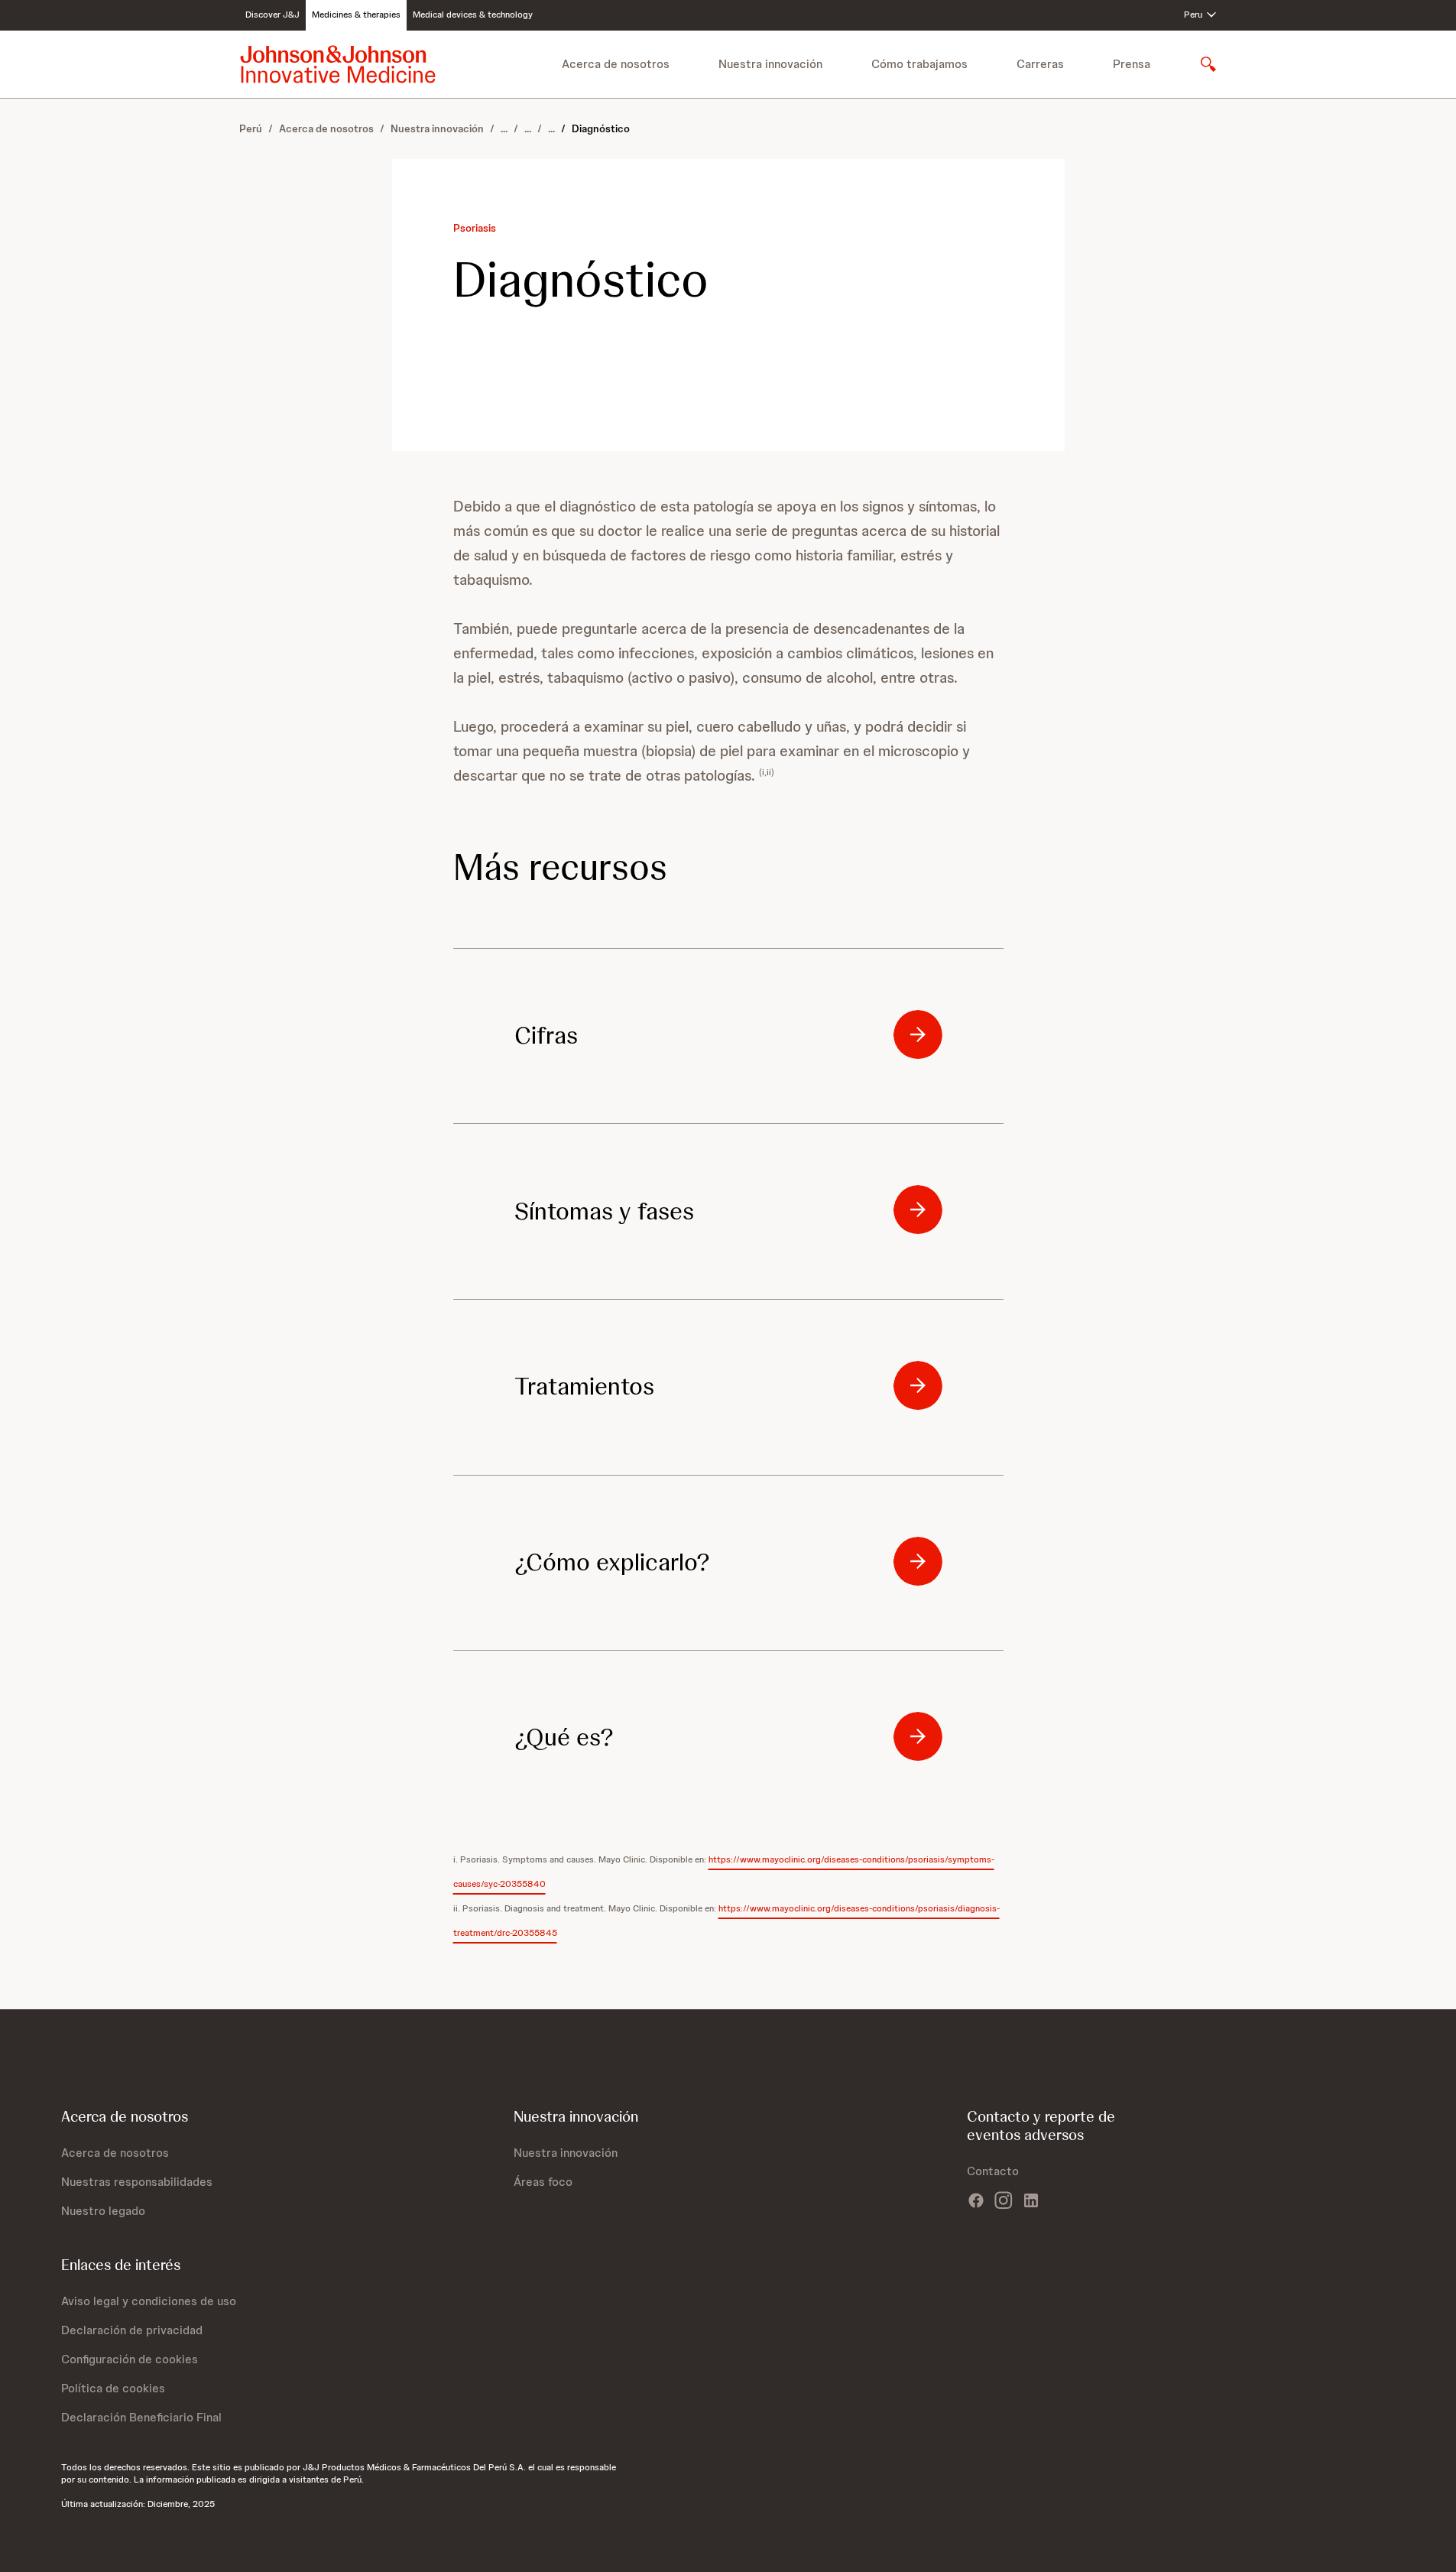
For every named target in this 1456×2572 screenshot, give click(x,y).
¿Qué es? (564, 1737)
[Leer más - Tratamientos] (918, 1385)
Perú (251, 128)
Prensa (1132, 64)
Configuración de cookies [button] (130, 2359)
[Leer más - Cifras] (918, 1034)
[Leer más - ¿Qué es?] (918, 1736)
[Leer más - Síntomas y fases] (918, 1210)
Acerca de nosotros (326, 128)
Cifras (546, 1035)
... (504, 128)
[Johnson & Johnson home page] (338, 64)
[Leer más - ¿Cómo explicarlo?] (918, 1561)
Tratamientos (584, 1386)
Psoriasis (475, 228)
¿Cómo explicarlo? (612, 1562)
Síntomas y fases (604, 1211)
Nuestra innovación (437, 128)
